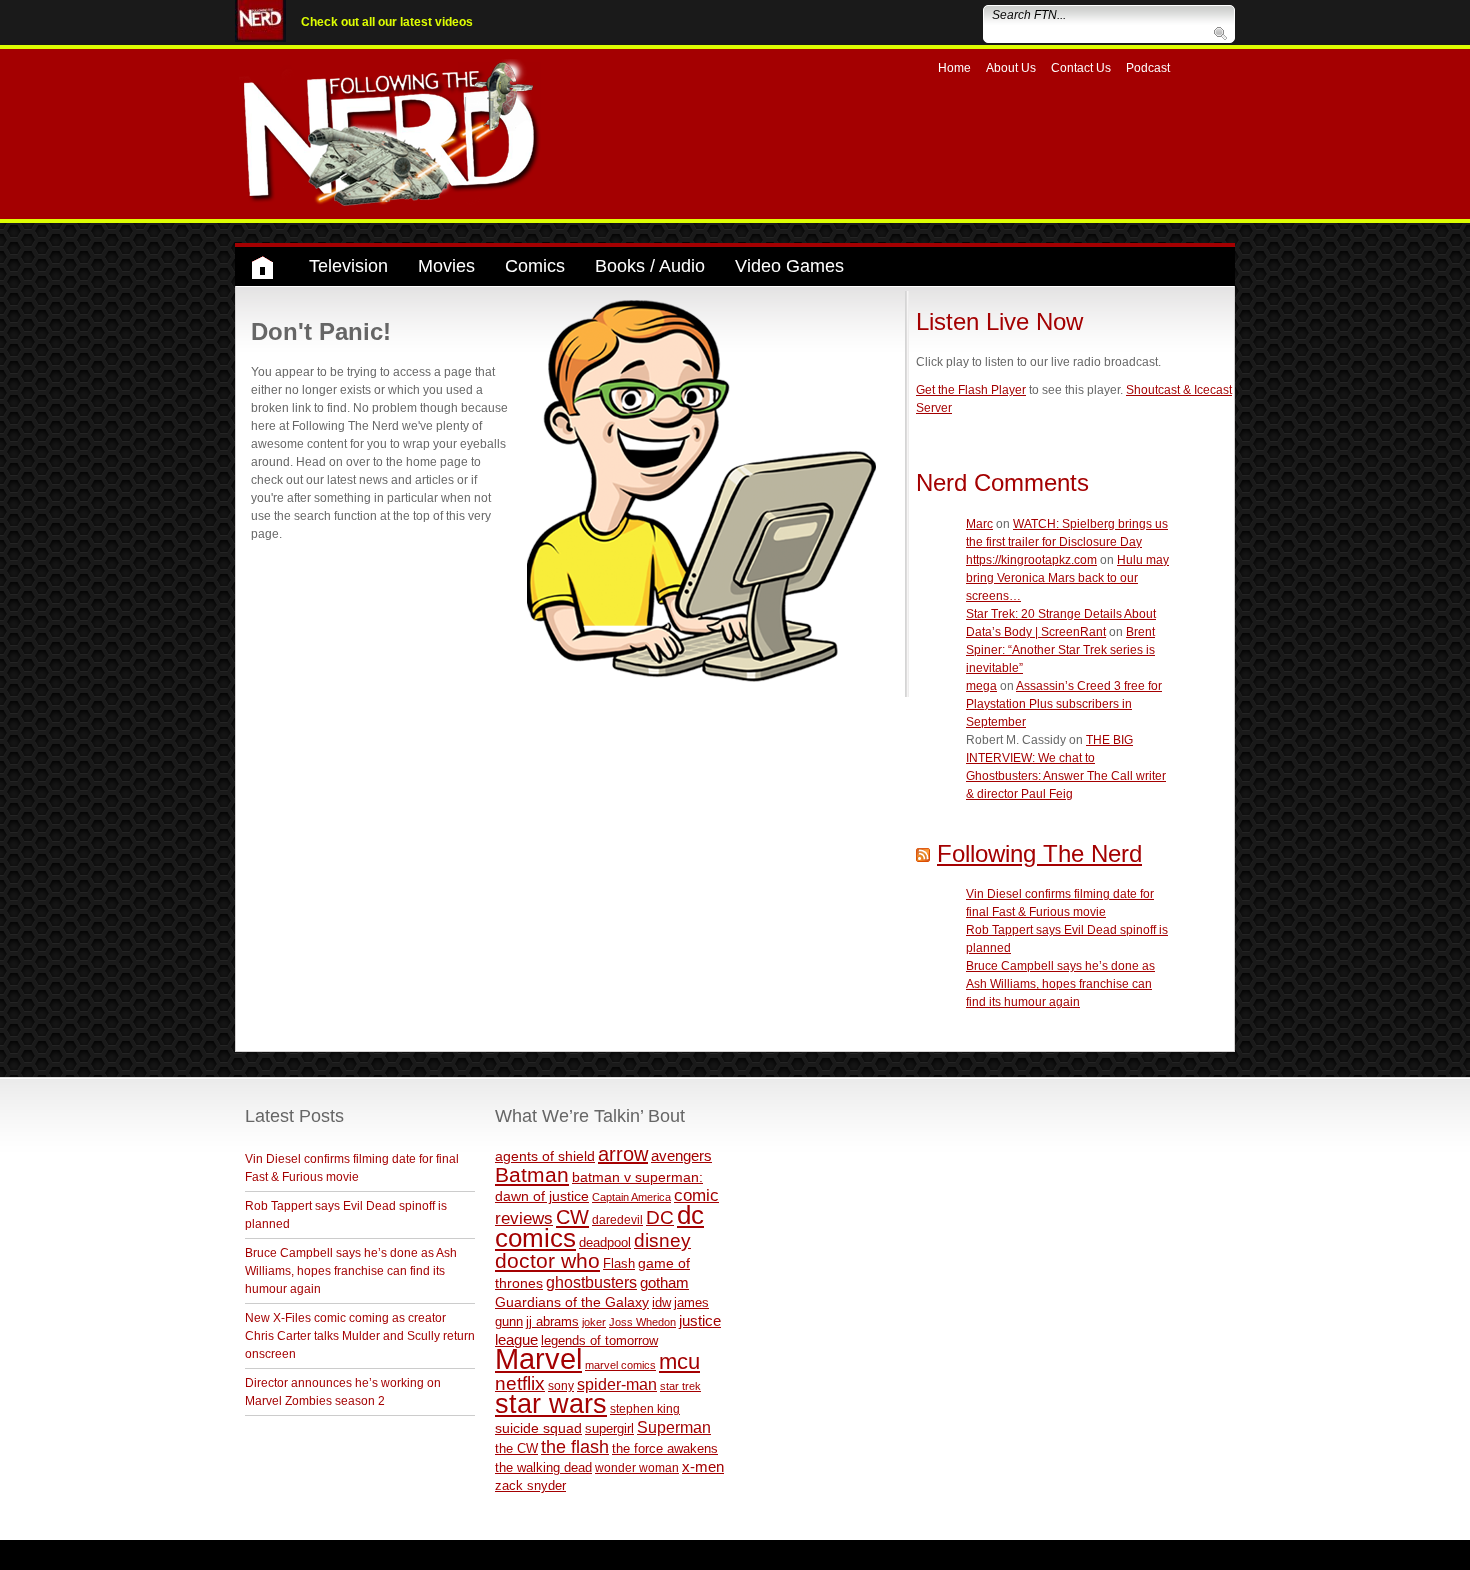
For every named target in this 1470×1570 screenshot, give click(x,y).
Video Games (789, 266)
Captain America (631, 1197)
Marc (979, 524)
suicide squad (538, 1428)
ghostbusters (591, 1282)
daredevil (617, 1219)
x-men (703, 1466)
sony (561, 1386)
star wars (551, 1404)
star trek (680, 1386)
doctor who (547, 1261)
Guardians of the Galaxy (572, 1302)
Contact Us (1081, 68)
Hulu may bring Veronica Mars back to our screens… (1067, 578)
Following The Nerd (1039, 853)
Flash (619, 1263)
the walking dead (543, 1467)
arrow (623, 1154)
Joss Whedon (642, 1322)
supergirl (609, 1428)
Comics (535, 266)
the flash (575, 1447)
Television (348, 266)
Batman (532, 1174)
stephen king (645, 1408)
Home (954, 68)
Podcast (1148, 68)
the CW (516, 1448)
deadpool (605, 1242)
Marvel (538, 1358)
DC (660, 1217)
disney (662, 1240)
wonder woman (637, 1467)
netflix (520, 1383)
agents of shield (545, 1156)
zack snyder (530, 1486)
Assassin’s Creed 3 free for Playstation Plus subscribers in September (1064, 704)
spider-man (617, 1384)
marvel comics (620, 1365)
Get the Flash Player (971, 390)
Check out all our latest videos (387, 22)
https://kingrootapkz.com (1031, 560)
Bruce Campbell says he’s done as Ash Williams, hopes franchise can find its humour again (1060, 984)
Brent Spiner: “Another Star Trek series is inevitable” (1060, 650)
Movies (446, 266)
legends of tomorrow (599, 1341)
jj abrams (552, 1321)
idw (661, 1302)
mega (981, 686)
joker (594, 1322)
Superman (674, 1427)
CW (572, 1217)
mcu (679, 1361)
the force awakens (665, 1448)
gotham (664, 1283)
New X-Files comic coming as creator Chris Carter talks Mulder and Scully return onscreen (360, 1336)
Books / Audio (650, 266)
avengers (681, 1155)
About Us (1011, 68)
